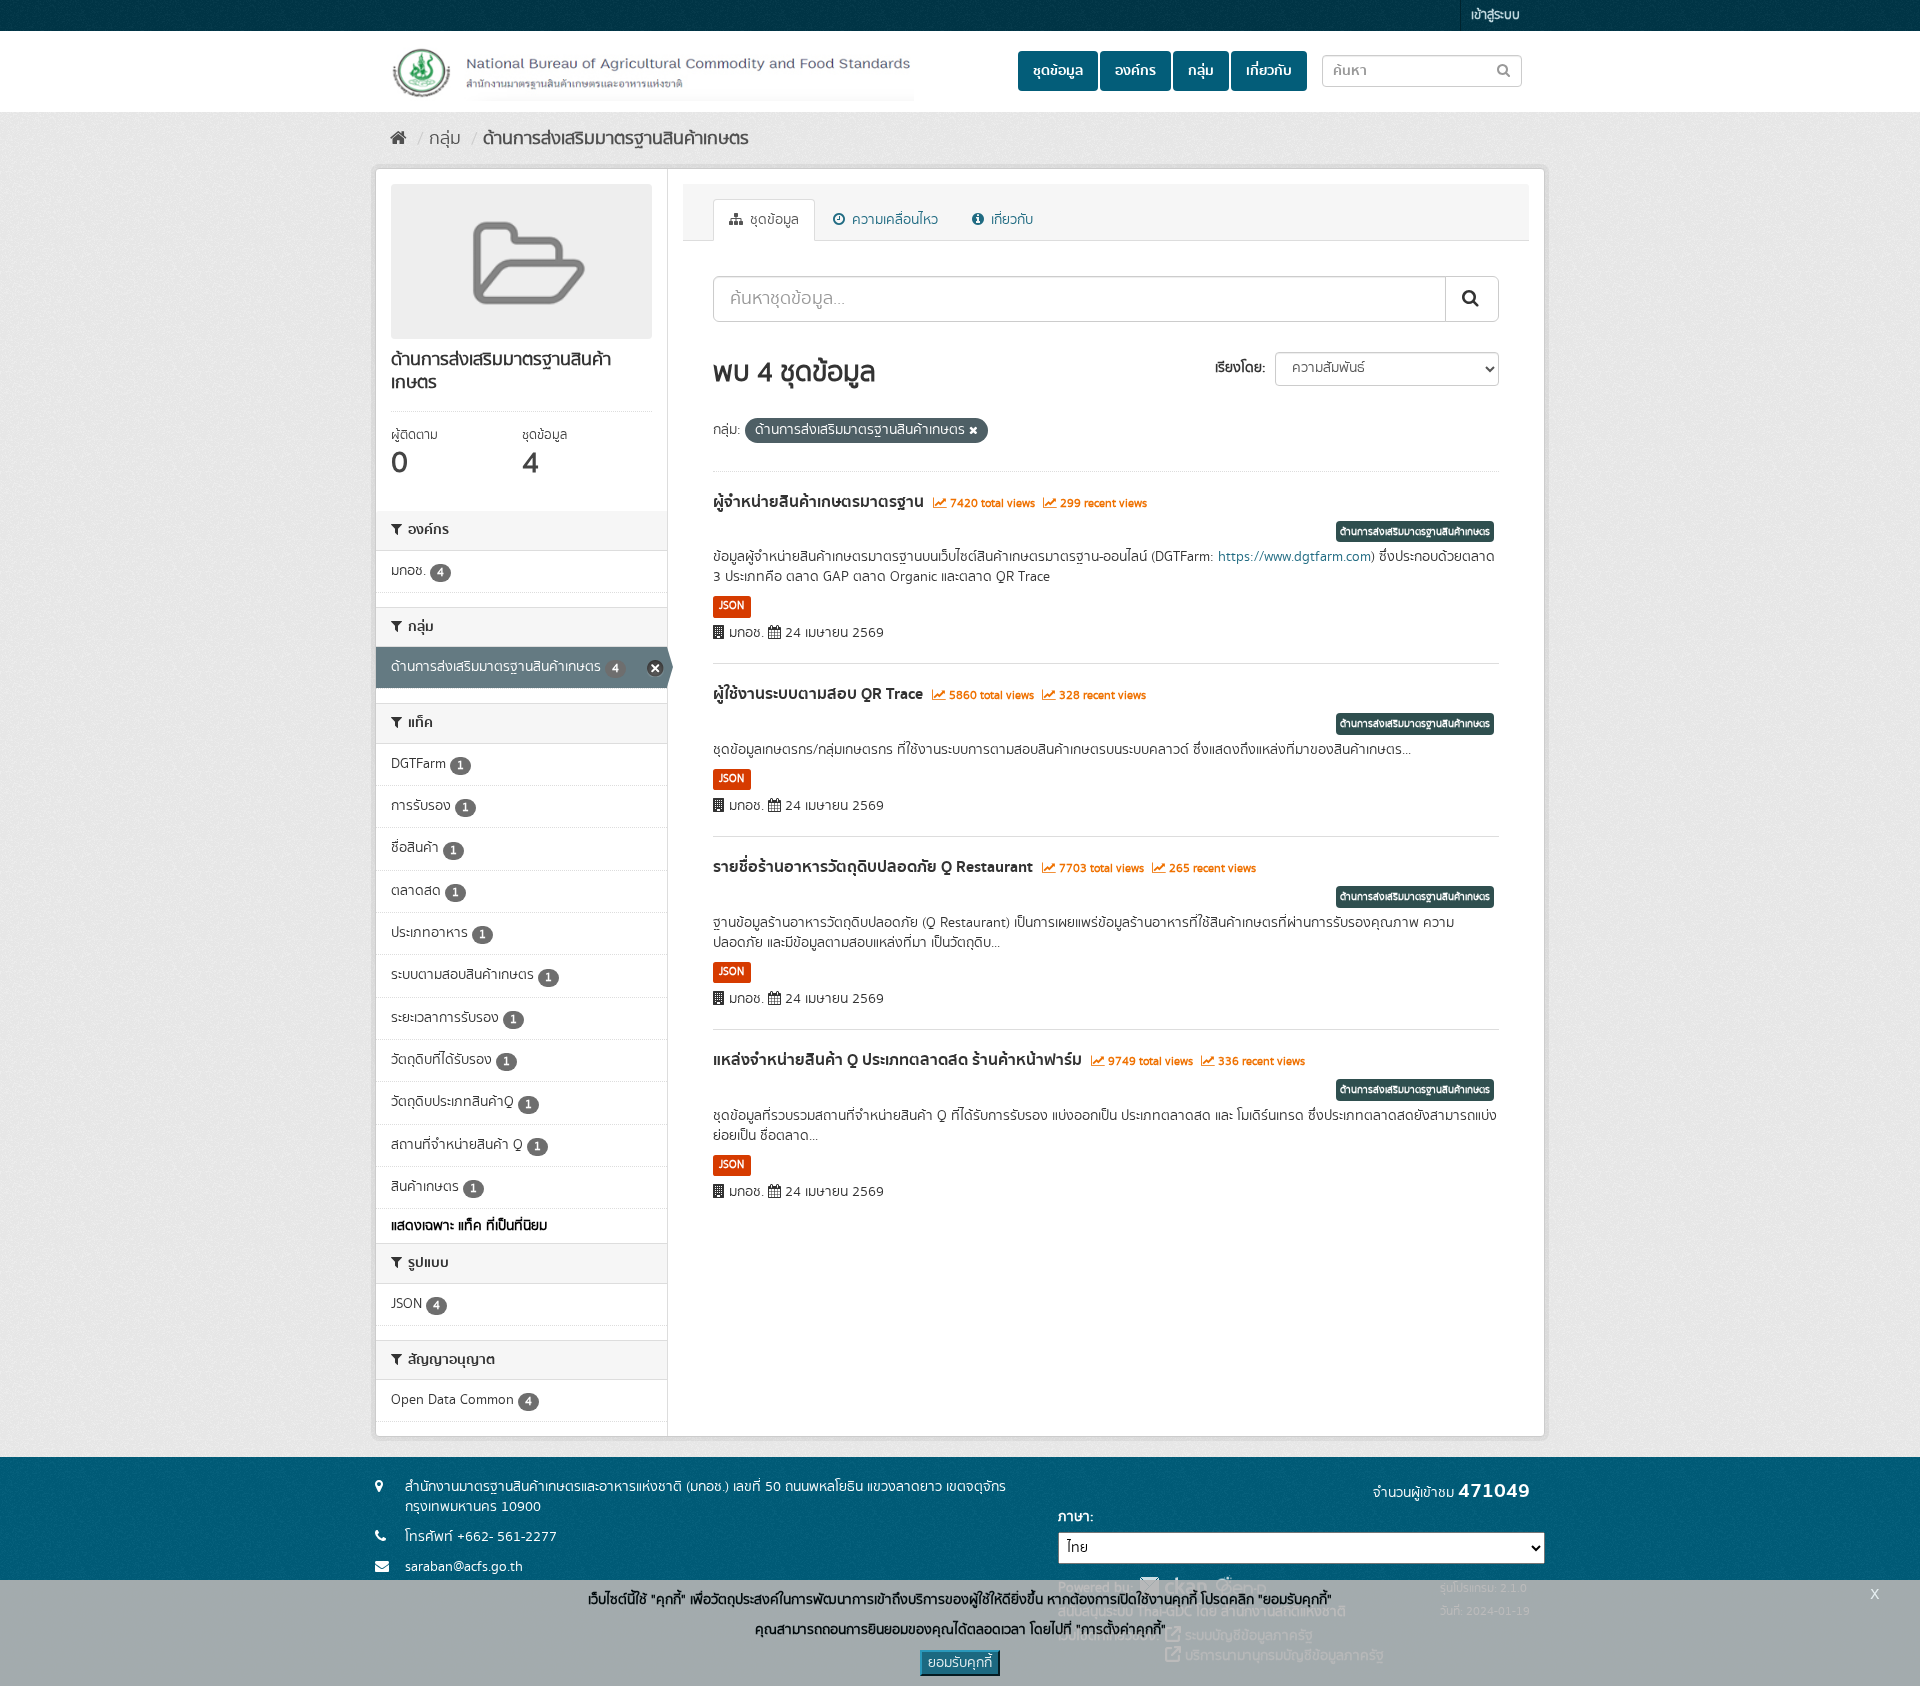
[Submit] (1472, 299)
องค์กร (1135, 71)
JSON (731, 606)
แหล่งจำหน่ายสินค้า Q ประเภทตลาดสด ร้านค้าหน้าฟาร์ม (897, 1060)
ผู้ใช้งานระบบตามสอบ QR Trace (818, 694)
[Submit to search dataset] (1503, 69)
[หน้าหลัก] (398, 139)
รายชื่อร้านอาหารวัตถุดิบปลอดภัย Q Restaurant (873, 867)
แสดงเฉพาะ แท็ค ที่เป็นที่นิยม (469, 1226)
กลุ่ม (1201, 71)
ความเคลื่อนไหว (893, 220)
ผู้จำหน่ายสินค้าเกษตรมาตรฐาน (818, 502)
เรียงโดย (1238, 368)
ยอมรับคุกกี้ (960, 1663)
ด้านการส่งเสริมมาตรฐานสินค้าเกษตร (616, 139)
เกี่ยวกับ (1269, 71)
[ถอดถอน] (973, 431)
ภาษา (1074, 1517)
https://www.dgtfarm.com (1294, 557)
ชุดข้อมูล (1058, 71)
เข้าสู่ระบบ (1495, 15)
